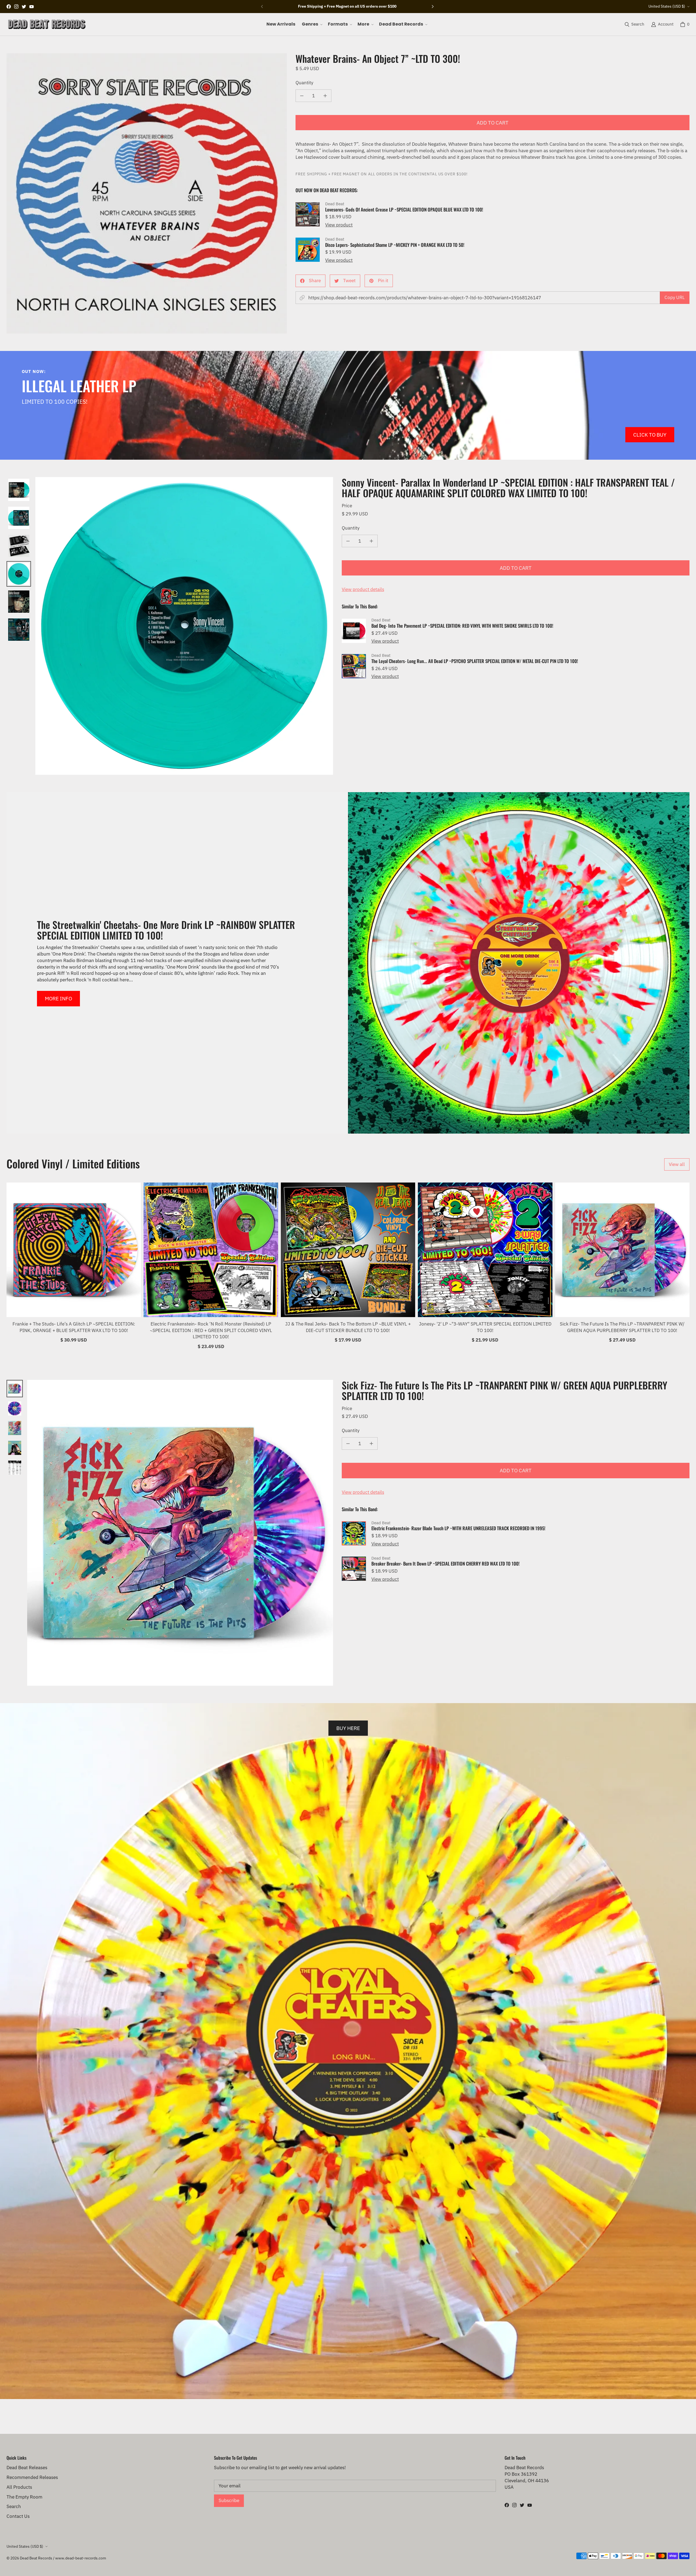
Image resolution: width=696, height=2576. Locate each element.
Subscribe (229, 2500)
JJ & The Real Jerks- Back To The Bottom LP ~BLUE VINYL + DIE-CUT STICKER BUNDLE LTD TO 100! (348, 1327)
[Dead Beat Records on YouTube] (32, 7)
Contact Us (18, 2516)
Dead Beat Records (36, 2558)
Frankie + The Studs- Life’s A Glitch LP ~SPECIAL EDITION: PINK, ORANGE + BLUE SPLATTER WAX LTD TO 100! (74, 1327)
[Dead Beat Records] (47, 24)
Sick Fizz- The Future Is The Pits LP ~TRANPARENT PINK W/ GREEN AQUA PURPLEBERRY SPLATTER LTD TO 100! (622, 1327)
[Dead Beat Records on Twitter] (24, 7)
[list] (147, 193)
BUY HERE (348, 1728)
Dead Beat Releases (27, 2468)
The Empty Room (24, 2497)
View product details (363, 589)
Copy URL (675, 297)
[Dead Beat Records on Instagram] (16, 7)
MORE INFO (58, 998)
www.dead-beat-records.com (81, 2558)
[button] (312, 24)
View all (677, 1164)
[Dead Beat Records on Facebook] (9, 7)
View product (339, 225)
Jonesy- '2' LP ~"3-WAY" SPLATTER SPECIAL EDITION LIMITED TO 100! (485, 1327)
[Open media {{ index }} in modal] (147, 193)
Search (14, 2506)
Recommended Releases (32, 2477)
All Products (19, 2487)
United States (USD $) (667, 6)
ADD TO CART (493, 122)
